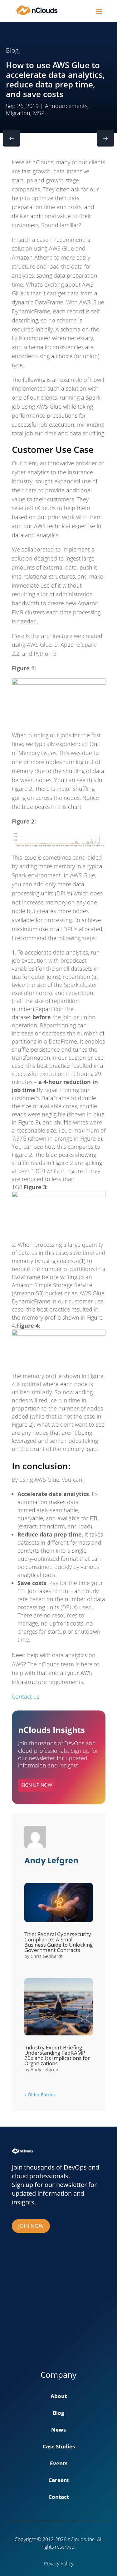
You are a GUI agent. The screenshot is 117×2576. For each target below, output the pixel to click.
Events (59, 2464)
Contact (59, 2498)
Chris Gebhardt (47, 1956)
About (59, 2397)
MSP (39, 113)
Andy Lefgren (44, 2069)
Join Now (31, 2226)
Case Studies (59, 2447)
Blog (58, 2414)
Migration (18, 113)
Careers (58, 2481)
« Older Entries (40, 2095)
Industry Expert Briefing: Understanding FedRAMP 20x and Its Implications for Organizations (57, 2055)
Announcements (66, 106)
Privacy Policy (59, 2564)
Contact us (26, 1696)
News (58, 2430)
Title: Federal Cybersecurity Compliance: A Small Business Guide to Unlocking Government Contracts (58, 1942)
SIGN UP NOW (37, 1785)
